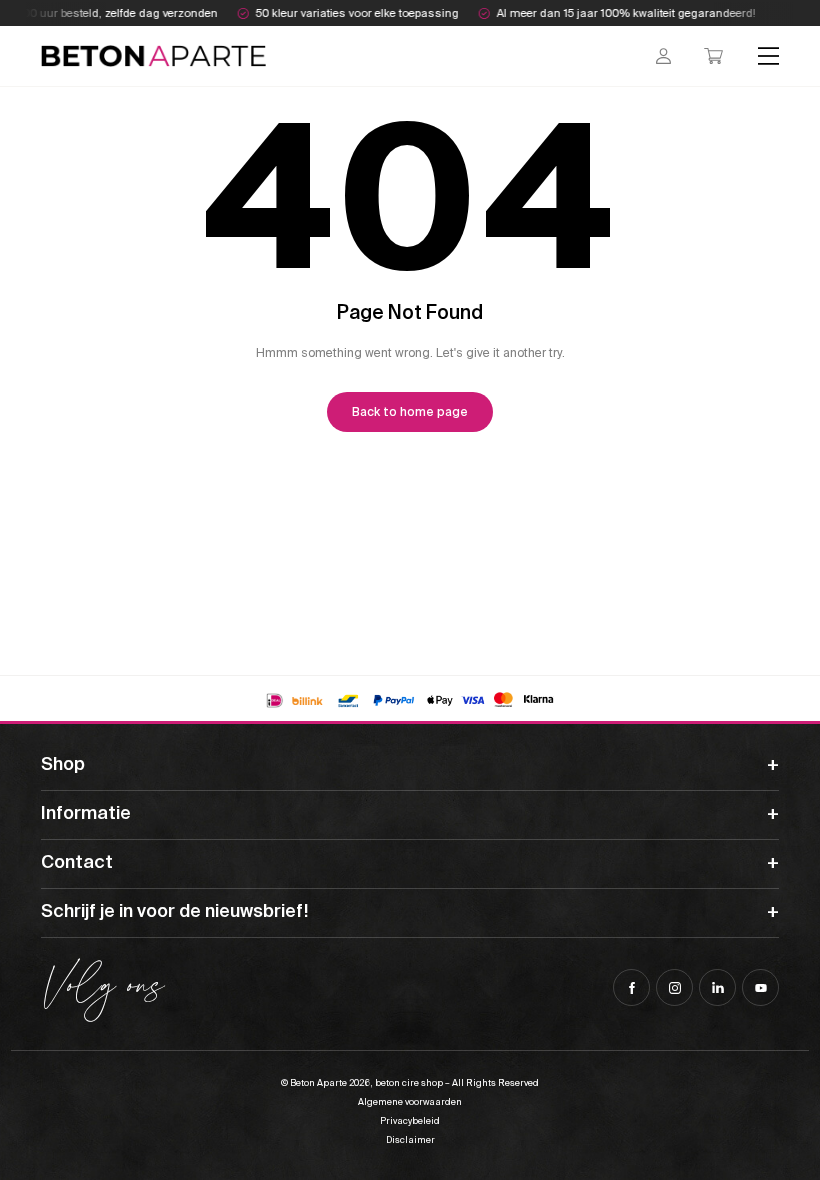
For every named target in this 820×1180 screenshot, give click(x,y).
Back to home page (410, 412)
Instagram (674, 987)
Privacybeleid (410, 1121)
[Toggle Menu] (769, 55)
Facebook (631, 987)
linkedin (717, 987)
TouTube (760, 987)
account (663, 56)
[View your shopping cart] (713, 56)
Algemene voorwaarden (410, 1102)
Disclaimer (410, 1140)
